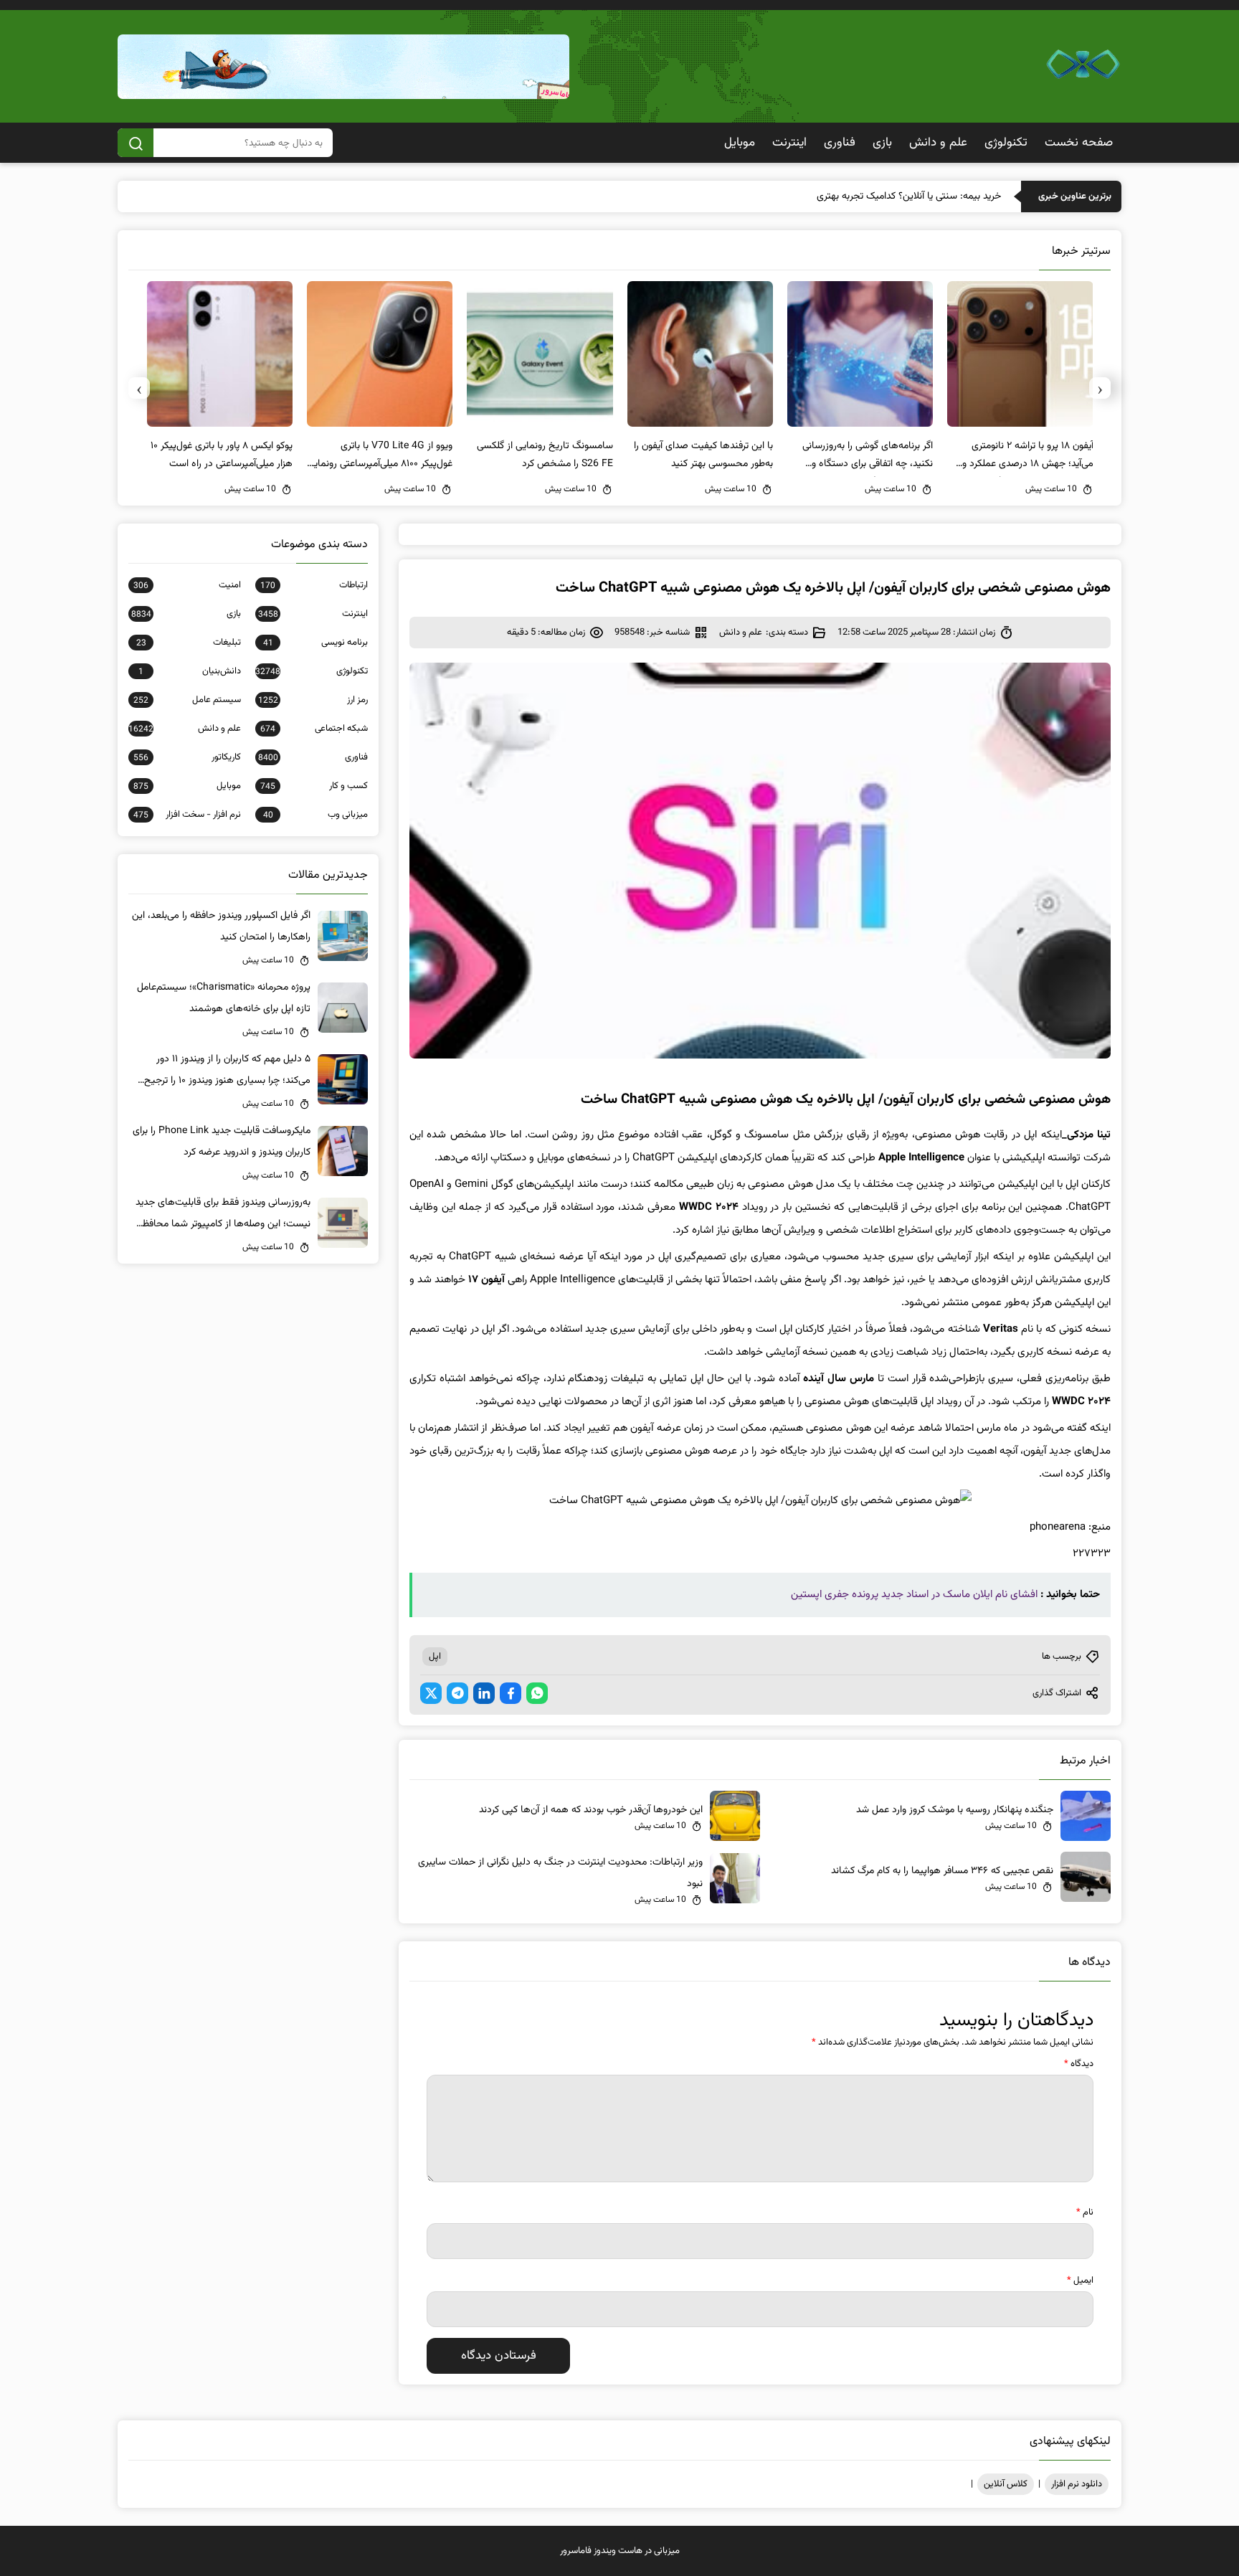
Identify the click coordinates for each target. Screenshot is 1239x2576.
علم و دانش (938, 143)
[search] (136, 143)
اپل (435, 1657)
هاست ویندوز (618, 2551)
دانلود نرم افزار (1077, 2484)
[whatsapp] (537, 1693)
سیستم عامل (187, 700)
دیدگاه (1079, 2064)
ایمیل (1080, 2281)
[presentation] (1100, 388)
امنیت (187, 585)
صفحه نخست (1079, 143)
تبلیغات (189, 643)
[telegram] (457, 1693)
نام (1085, 2212)
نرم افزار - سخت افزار (187, 815)
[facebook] (511, 1693)
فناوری (840, 143)
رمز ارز (313, 700)
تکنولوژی (1006, 143)
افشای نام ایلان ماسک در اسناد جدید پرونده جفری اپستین (914, 1595)
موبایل (740, 143)
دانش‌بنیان (190, 671)
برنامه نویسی (315, 643)
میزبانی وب (315, 815)
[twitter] (431, 1693)
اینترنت (789, 143)
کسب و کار (314, 786)
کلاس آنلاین (1006, 2484)
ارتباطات (314, 585)
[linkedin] (484, 1693)
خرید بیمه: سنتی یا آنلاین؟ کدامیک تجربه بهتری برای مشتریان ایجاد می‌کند (856, 196)
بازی (882, 143)
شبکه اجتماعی (314, 729)
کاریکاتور (187, 757)
